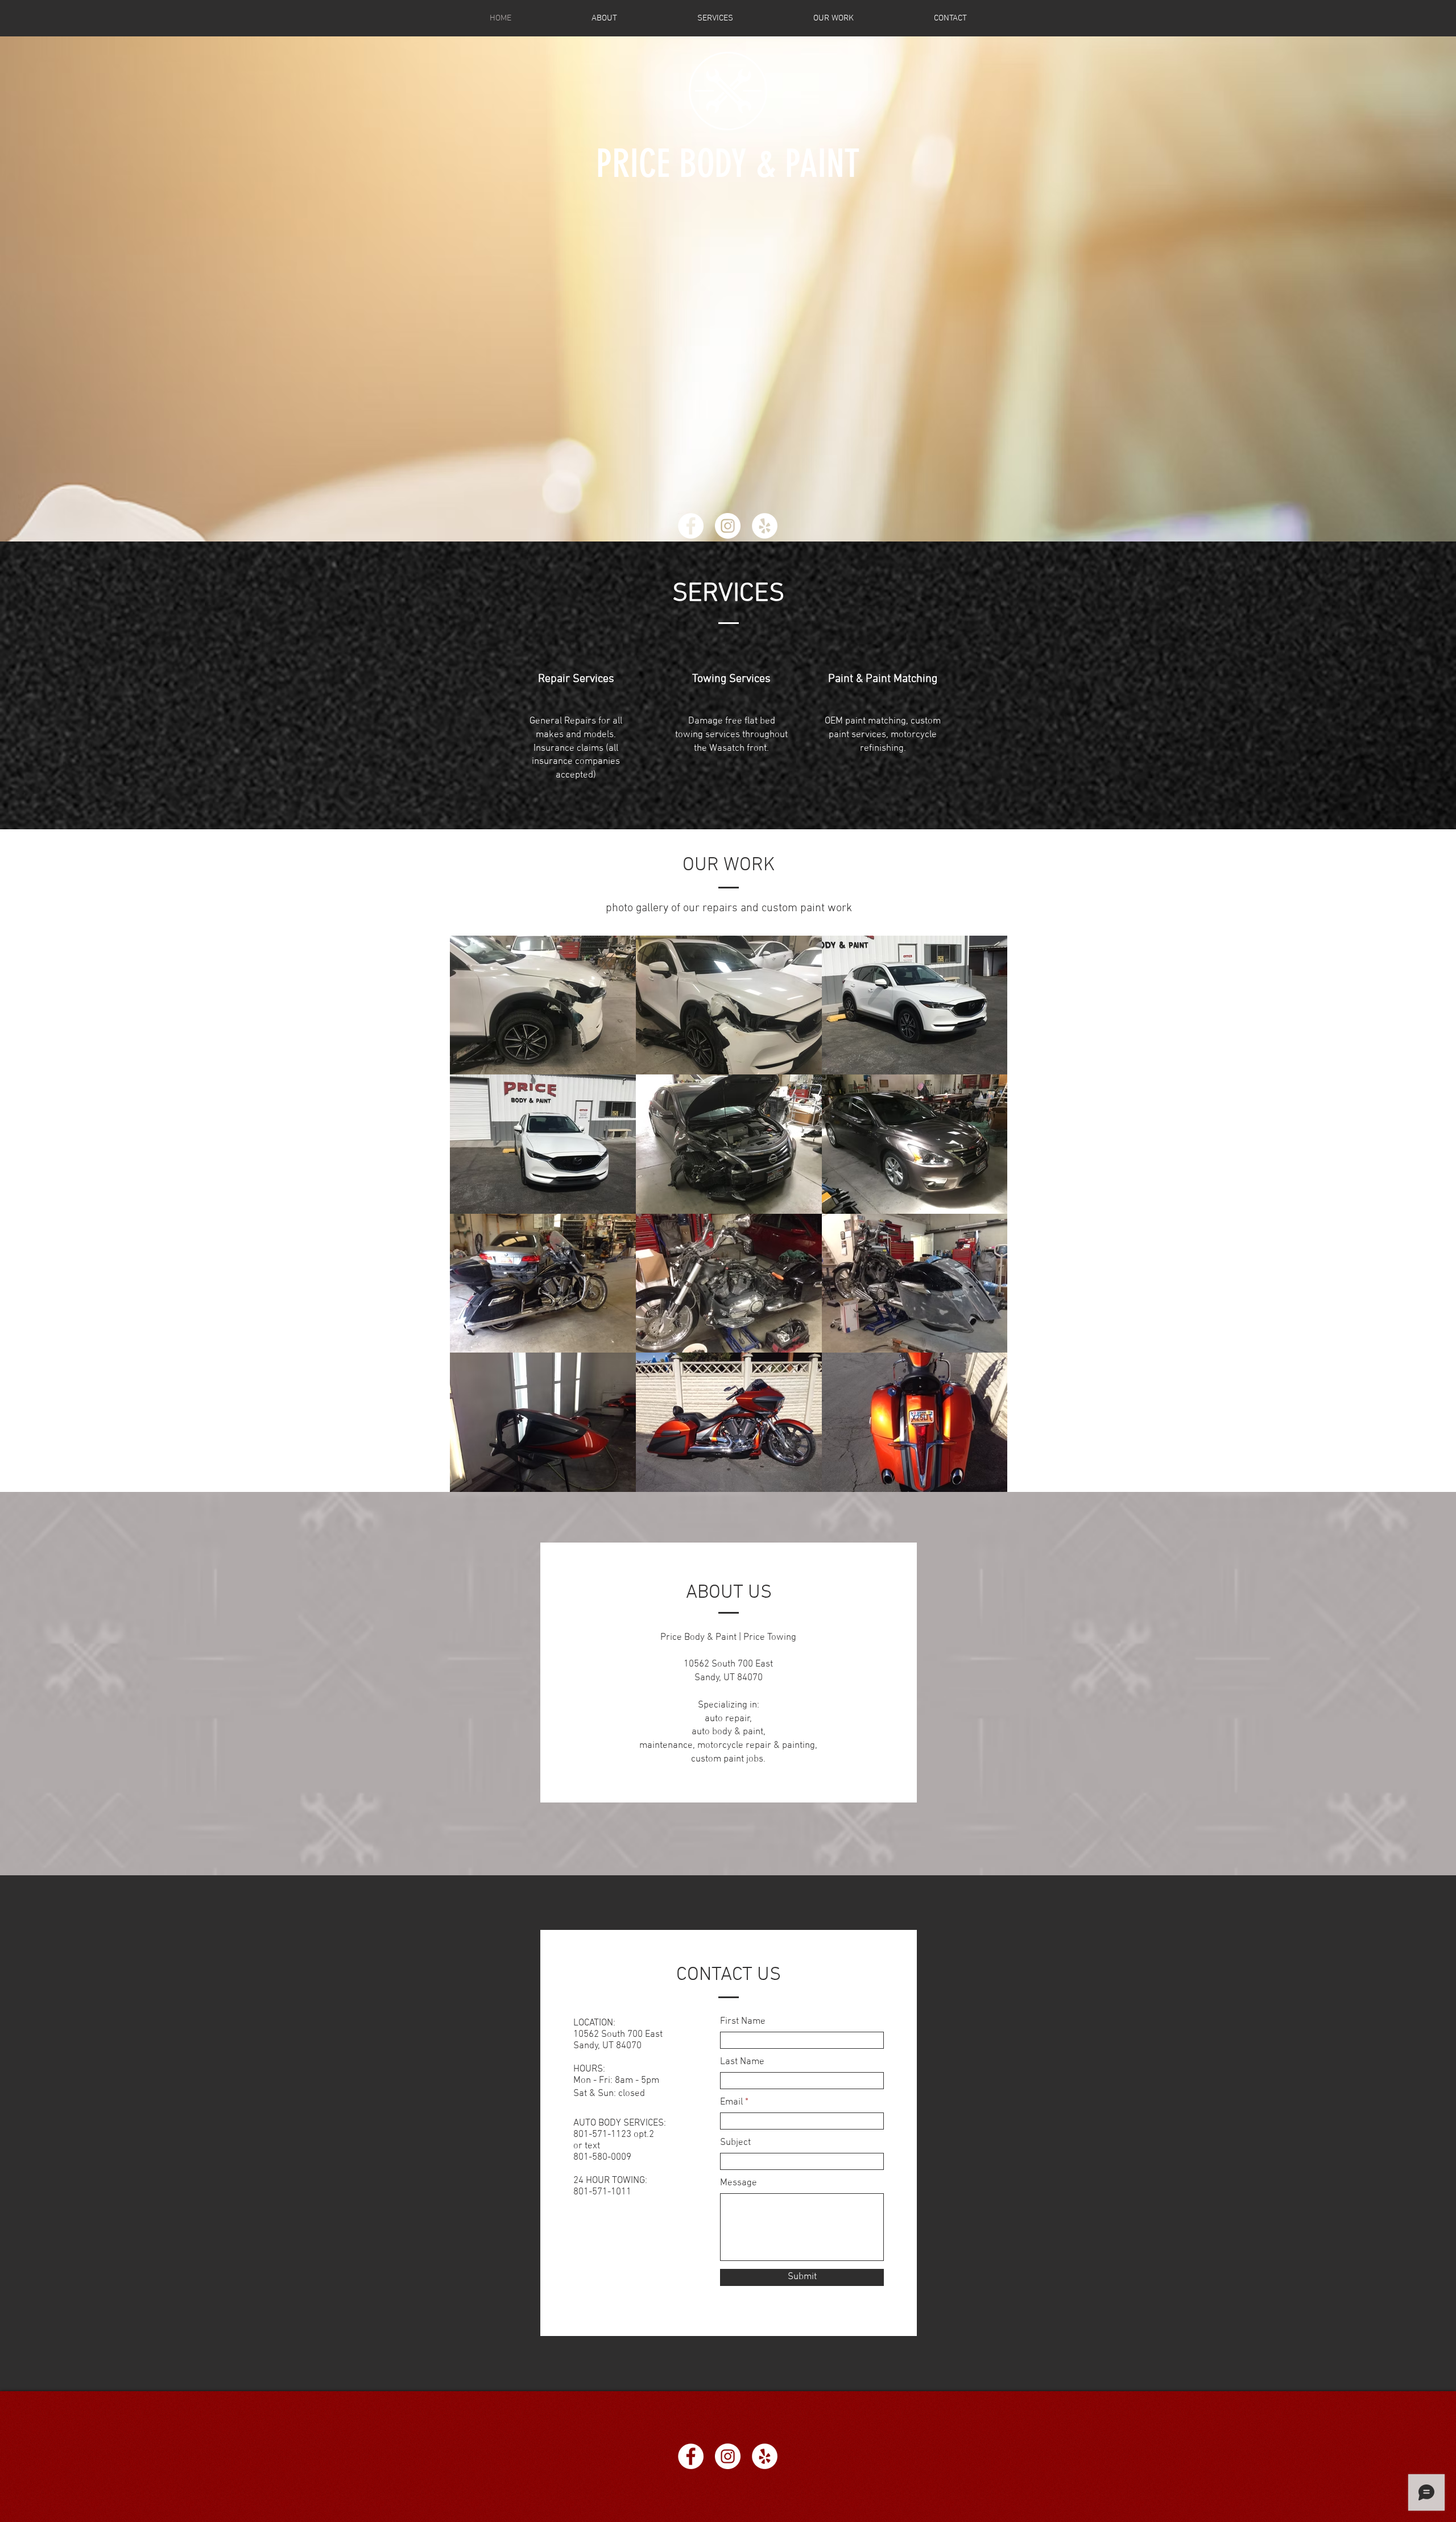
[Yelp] (765, 526)
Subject (735, 2143)
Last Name (742, 2062)
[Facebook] (691, 526)
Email (731, 2103)
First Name (743, 2022)
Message (739, 2183)
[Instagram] (728, 526)
